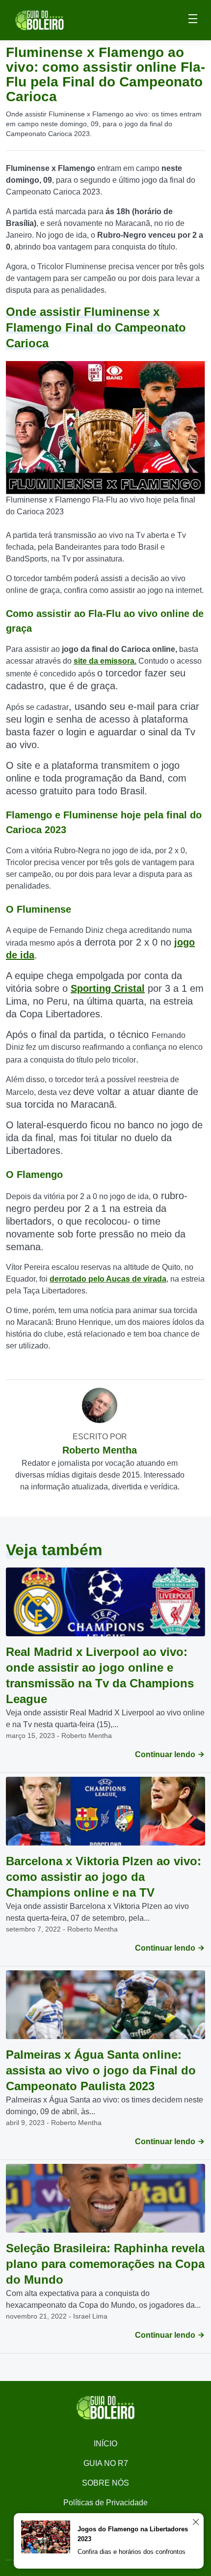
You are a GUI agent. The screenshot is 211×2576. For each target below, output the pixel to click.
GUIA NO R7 (106, 2463)
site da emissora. (105, 661)
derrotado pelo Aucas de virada (108, 1279)
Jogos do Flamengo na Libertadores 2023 (133, 2534)
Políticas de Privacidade (105, 2503)
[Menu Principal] (193, 20)
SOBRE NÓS (105, 2483)
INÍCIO (105, 2444)
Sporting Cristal (108, 988)
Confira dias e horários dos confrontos (132, 2552)
